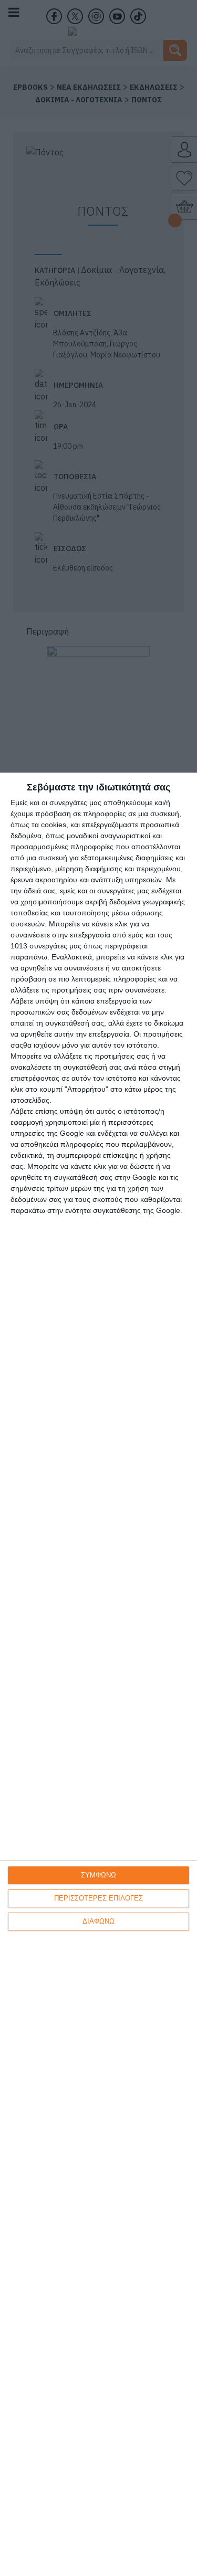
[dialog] (98, 1674)
